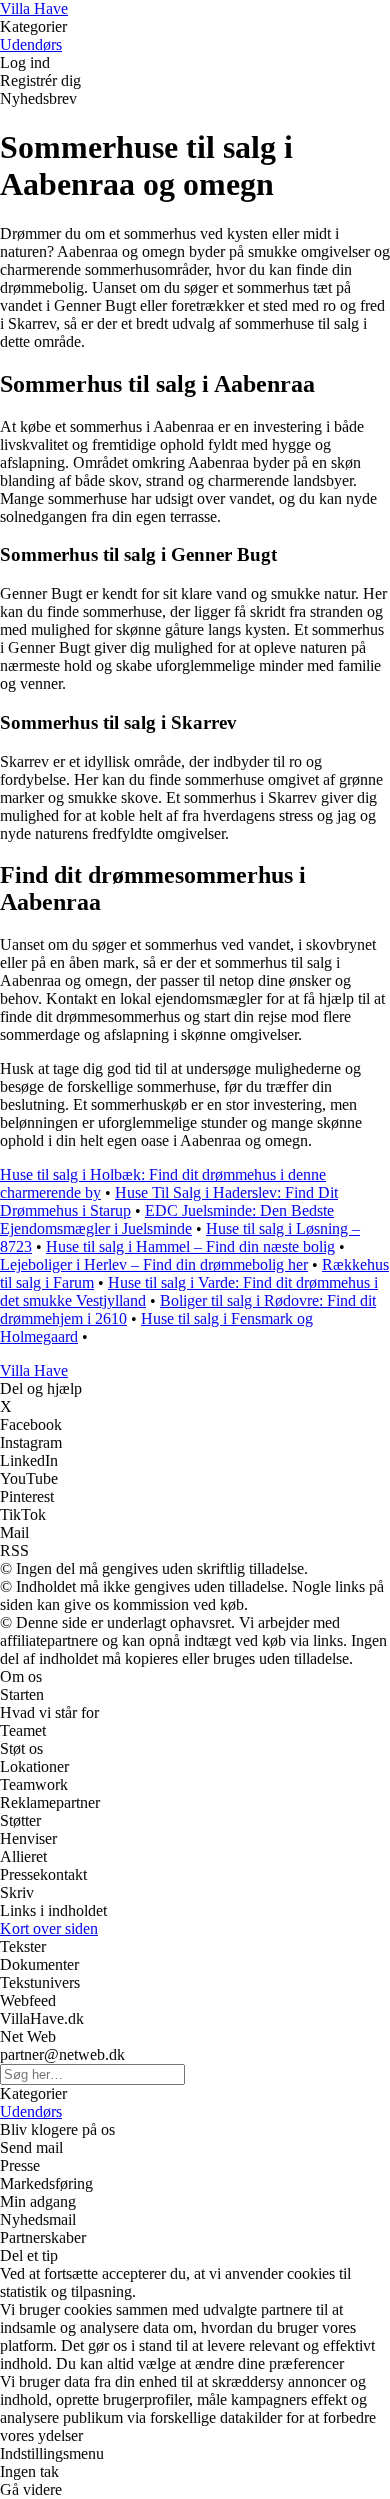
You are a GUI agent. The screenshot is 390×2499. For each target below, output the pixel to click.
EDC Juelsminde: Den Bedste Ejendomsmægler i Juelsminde (167, 1219)
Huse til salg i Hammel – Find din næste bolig (190, 1246)
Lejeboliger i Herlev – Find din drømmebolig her (154, 1264)
